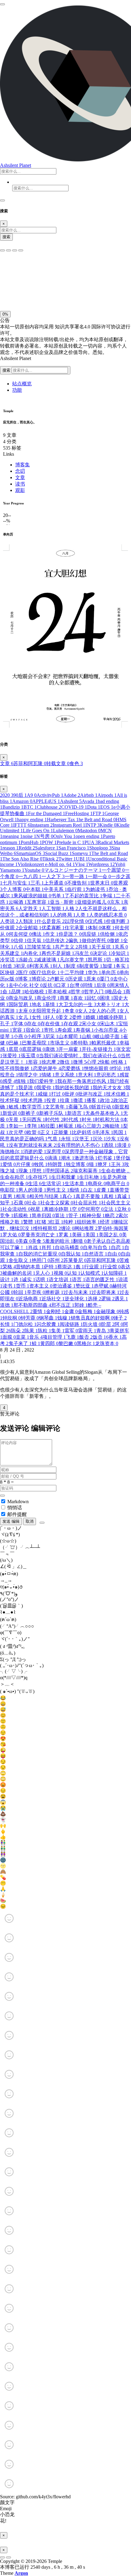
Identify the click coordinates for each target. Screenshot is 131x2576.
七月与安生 (16, 883)
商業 (66, 998)
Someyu (82, 853)
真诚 (124, 1196)
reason (11, 848)
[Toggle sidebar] (2, 4)
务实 (122, 966)
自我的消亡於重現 (40, 1254)
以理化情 (76, 921)
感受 (9, 1081)
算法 (62, 1216)
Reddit (27, 848)
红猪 (43, 1222)
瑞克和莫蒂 (87, 1171)
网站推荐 (86, 1228)
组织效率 (88, 1222)
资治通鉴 (64, 1286)
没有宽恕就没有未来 (32, 1145)
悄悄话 (15, 1508)
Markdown (18, 1502)
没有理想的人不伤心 (80, 1145)
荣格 (9, 1267)
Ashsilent (71, 801)
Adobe (72, 795)
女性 (38, 1017)
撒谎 (80, 1100)
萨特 (51, 1267)
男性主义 (58, 1190)
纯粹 (70, 1222)
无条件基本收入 (104, 1113)
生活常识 (53, 1184)
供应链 (91, 934)
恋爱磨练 (73, 1068)
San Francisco (74, 848)
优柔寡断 (53, 928)
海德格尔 (12, 1152)
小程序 (36, 1036)
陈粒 (44, 1331)
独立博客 (77, 1164)
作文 (52, 934)
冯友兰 (83, 953)
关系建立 (12, 953)
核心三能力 (91, 1126)
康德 (52, 1049)
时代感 (73, 1120)
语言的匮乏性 (102, 1279)
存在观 (73, 1024)
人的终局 (64, 915)
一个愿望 (113, 870)
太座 (25, 1011)
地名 (38, 1004)
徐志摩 (51, 1062)
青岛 (103, 1331)
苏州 (57, 1260)
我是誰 (27, 1088)
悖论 (119, 1068)
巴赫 (15, 1043)
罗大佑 (12, 1235)
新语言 (76, 1113)
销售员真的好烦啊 (92, 1318)
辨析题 (54, 1292)
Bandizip (13, 807)
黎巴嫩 (68, 1343)
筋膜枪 (23, 1216)
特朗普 (57, 1164)
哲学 (77, 992)
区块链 (9, 972)
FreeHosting (79, 813)
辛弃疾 (36, 1292)
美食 (38, 1241)
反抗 (49, 985)
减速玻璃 (48, 960)
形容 (35, 1062)
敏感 (15, 1107)
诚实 (29, 1279)
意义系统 (66, 1075)
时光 (88, 1120)
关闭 (6, 294)
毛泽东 (104, 1132)
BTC (30, 807)
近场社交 (53, 1299)
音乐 (36, 1337)
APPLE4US (46, 801)
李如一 (18, 1126)
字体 (20, 1024)
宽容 (19, 1030)
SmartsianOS (31, 853)
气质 (54, 1139)
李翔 (34, 1126)
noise (29, 836)
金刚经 (55, 1311)
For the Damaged (47, 813)
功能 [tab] (17, 390)
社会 (34, 1203)
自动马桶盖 (69, 1247)
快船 (107, 1062)
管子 (75, 1216)
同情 (90, 985)
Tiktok (50, 859)
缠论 (68, 1228)
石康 (20, 1203)
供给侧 (109, 934)
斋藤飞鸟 (80, 1107)
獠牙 (104, 1164)
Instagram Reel (69, 825)
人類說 (27, 921)
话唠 (42, 1279)
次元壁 (18, 1132)
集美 (58, 1331)
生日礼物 (91, 1177)
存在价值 (52, 1024)
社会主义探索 (57, 1203)
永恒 (68, 1139)
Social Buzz (58, 853)
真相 (110, 1196)
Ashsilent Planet (16, 165)
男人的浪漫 (32, 1190)
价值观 (9, 928)
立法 (110, 1209)
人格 (71, 908)
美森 (25, 1241)
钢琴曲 (48, 1318)
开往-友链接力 (99, 1049)
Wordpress (102, 864)
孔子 (7, 1024)
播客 (93, 1100)
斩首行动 (103, 1107)
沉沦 (99, 1139)
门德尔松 (25, 1324)
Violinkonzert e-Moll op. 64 (46, 864)
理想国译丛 (59, 1171)
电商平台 (118, 1184)
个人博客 (14, 889)
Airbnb (89, 795)
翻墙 (80, 1241)
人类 (82, 915)
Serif (30, 268)
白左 (90, 1190)
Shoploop (100, 848)
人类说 (9, 921)
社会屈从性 (87, 1203)
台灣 (76, 985)
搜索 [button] (7, 370)
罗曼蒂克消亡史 (40, 1235)
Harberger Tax (63, 820)
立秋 (124, 1209)
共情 (85, 947)
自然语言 (96, 1254)
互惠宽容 (38, 902)
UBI (82, 859)
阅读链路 (71, 1324)
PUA (91, 842)
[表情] (42, 1523)
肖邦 (48, 1247)
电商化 (97, 1184)
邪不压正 (63, 1305)
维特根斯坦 (47, 1228)
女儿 (25, 1017)
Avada (90, 801)
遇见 (121, 1299)
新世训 (12, 1113)
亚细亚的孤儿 (94, 902)
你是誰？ (70, 934)
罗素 (65, 1235)
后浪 (103, 985)
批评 (71, 1094)
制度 (73, 966)
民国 (120, 1132)
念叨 (20, 471)
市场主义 (62, 1043)
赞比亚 (85, 1286)
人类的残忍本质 (108, 915)
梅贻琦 (114, 1126)
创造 (9, 966)
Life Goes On (38, 830)
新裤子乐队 (53, 1113)
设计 (7, 1279)
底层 (15, 1049)
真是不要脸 (90, 1196)
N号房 (45, 836)
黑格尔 (86, 1343)
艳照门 (41, 1260)
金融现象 (108, 1311)
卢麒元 (59, 979)
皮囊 (103, 1190)
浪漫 (124, 1145)
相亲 (23, 1196)
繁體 (30, 1222)
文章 (20, 477)
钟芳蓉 (30, 1318)
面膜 (9, 1337)
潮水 (68, 1158)
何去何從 (20, 934)
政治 (107, 1100)
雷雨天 (87, 1331)
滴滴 (54, 1158)
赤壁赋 (103, 1286)
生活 (35, 1184)
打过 (58, 1094)
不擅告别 (79, 883)
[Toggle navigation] (2, 200)
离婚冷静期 (58, 1209)
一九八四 (30, 876)
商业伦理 (48, 998)
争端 (109, 896)
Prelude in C (71, 842)
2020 (7, 795)
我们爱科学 (43, 1081)
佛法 (38, 934)
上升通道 (55, 883)
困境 (107, 998)
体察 (108, 928)
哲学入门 (96, 992)
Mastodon (89, 830)
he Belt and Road (97, 820)
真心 (69, 1196)
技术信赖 (118, 1094)
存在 (34, 1024)
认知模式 (92, 1273)
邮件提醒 (17, 1514)
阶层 (108, 1324)
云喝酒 (18, 902)
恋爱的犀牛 (47, 1068)
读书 (20, 484)
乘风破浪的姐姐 (32, 896)
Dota (94, 807)
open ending (89, 836)
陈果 (31, 1331)
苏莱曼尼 (75, 1260)
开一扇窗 (70, 1049)
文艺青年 (57, 1107)
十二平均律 (74, 972)
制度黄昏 (91, 966)
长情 (7, 1324)
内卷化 (32, 953)
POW (49, 842)
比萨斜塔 (83, 1132)
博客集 (23, 465)
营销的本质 (30, 1267)
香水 (115, 1337)
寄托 (51, 1030)
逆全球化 (76, 1299)
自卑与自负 (97, 1247)
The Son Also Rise (22, 859)
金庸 (71, 1311)
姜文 (65, 1017)
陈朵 (18, 1331)
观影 (20, 490)
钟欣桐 (12, 1318)
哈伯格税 (36, 992)
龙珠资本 (107, 1343)
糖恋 (112, 1216)
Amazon (22, 801)
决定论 (102, 953)
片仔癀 (25, 1164)
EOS (107, 807)
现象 (25, 1171)
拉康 (66, 1100)
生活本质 (76, 1184)
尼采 (52, 1036)
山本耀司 (70, 1036)
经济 (107, 1222)
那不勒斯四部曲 (32, 1305)
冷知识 (120, 953)
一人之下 (53, 876)
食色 (76, 763)
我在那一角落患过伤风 (83, 1081)
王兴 (118, 1164)
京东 (117, 902)
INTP (92, 825)
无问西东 (34, 1120)
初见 (23, 966)
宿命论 (35, 1030)
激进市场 (86, 1158)
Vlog (82, 864)
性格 (120, 1062)
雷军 (71, 1331)
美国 (92, 1235)
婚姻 (92, 1017)
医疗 (25, 972)
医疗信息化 (46, 972)
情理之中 (30, 1075)
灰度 (48, 294)
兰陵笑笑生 (41, 947)
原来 (93, 979)
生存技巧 (40, 1177)
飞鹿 (73, 1337)
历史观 (77, 979)
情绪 (48, 1075)
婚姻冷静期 (113, 1017)
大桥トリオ (110, 1004)
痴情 (76, 1190)
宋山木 (109, 1024)
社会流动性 (16, 1209)
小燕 (20, 1036)
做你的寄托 (96, 940)
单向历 (110, 972)
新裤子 (30, 1113)
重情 (39, 1311)
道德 (7, 1305)
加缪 (109, 966)
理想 (38, 1171)
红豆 (57, 1222)
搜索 (6, 237)
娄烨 (79, 1017)
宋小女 (91, 1024)
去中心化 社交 (26, 985)
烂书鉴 (107, 1158)
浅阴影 (8, 281)
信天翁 (36, 940)
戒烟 (44, 1094)
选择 (94, 1299)
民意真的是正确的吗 (24, 1139)
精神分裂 (93, 1216)
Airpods (107, 795)
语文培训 (60, 1279)
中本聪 (35, 889)
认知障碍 (115, 1273)
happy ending (32, 820)
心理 (93, 1062)
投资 (53, 1100)
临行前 (76, 889)
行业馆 (112, 1267)
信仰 (20, 940)
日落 (20, 294)
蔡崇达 (66, 1267)
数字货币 (34, 1107)
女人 (85, 1011)
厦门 (106, 979)
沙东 (113, 1139)
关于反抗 (103, 947)
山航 (88, 1036)
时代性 (54, 1120)
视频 (60, 1273)
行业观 (93, 1267)
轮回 (20, 1292)
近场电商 (30, 1299)
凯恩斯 (97, 960)
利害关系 (41, 966)
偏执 (75, 940)
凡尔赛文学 (74, 960)
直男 (9, 1196)
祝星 (37, 1209)
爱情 (9, 1164)
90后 (20, 795)
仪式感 (97, 921)
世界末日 (102, 883)
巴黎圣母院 (36, 1043)
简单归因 (43, 1216)
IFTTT (22, 825)
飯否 (86, 1337)
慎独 (23, 1081)
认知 (74, 1273)
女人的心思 (105, 1011)
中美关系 (55, 889)
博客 (25, 979)
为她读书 (97, 889)
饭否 (101, 1337)
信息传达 (57, 940)
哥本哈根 (59, 992)
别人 (59, 966)
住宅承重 (76, 928)
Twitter (67, 859)
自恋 (118, 1247)
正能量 (63, 1132)
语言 (79, 1279)
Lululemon (65, 830)
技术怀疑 (12, 1100)
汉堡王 (83, 1139)
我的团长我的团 (74, 1088)
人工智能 (53, 908)
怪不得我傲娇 (16, 1068)
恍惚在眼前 (98, 1068)
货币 (23, 1286)
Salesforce (47, 848)
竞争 (7, 1216)
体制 (94, 928)
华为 (94, 972)
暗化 (34, 294)
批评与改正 (92, 1094)
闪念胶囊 (48, 1324)
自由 (114, 1254)
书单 (58, 896)
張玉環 (30, 1056)
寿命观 (66, 1030)
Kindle (108, 825)
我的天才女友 (109, 1088)
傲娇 (116, 940)
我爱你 (46, 1088)
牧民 (41, 1164)
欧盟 (34, 1132)
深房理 (55, 1152)
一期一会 (99, 876)
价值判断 (118, 921)
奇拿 (71, 1011)
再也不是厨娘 (58, 953)
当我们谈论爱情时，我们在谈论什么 (80, 1056)
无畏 (15, 1120)
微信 (66, 1062)
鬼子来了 (20, 1343)
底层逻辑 (34, 1049)
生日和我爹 (65, 1177)
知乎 (7, 1203)
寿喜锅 (85, 1030)
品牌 (18, 992)
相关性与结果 (46, 1196)
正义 (47, 1132)
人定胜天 (30, 908)
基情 (52, 1004)
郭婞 (81, 1305)
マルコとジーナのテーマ (73, 870)
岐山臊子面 (109, 1036)
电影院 (9, 1190)
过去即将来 (105, 1292)
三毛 (37, 883)
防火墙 (92, 1324)
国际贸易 (20, 1004)
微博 (80, 1062)
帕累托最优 (105, 1043)
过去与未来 (77, 1292)
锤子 (120, 1318)
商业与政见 (23, 998)
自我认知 (73, 1254)
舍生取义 (20, 1260)
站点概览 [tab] (22, 384)
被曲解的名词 (19, 1273)
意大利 (87, 1075)
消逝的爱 (35, 1152)
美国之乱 (110, 1235)
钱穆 (64, 1318)
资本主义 (41, 1286)
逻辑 (108, 1299)
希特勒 (82, 1043)
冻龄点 (27, 960)
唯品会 (116, 992)
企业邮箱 (30, 928)
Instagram (41, 825)
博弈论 (41, 979)
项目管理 (54, 1337)
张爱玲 (12, 1056)
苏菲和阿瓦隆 (30, 763)
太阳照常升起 (48, 1011)
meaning (12, 836)
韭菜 (23, 1337)
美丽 (79, 1235)
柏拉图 (49, 1126)
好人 (52, 1017)
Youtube (34, 870)
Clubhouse (49, 807)
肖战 (35, 1247)
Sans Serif (12, 268)
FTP (99, 813)
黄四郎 (49, 1343)
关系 (121, 947)
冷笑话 (9, 960)
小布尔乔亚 (108, 1030)
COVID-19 (74, 807)
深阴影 (25, 281)
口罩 (63, 985)
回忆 (93, 998)
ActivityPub (50, 795)
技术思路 (35, 1100)
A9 (32, 795)
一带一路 (76, 876)
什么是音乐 (51, 921)
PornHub (31, 842)
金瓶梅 (87, 1311)
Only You (64, 836)
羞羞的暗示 (59, 1241)
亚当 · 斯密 (64, 902)
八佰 (20, 947)
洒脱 (110, 1145)
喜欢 (80, 998)
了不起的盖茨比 (83, 896)
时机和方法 (109, 1120)
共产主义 (66, 947)
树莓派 (68, 1126)
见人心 (44, 1273)
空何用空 (92, 1209)
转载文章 (58, 763)
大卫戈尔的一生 (77, 1004)
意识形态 (108, 1075)
